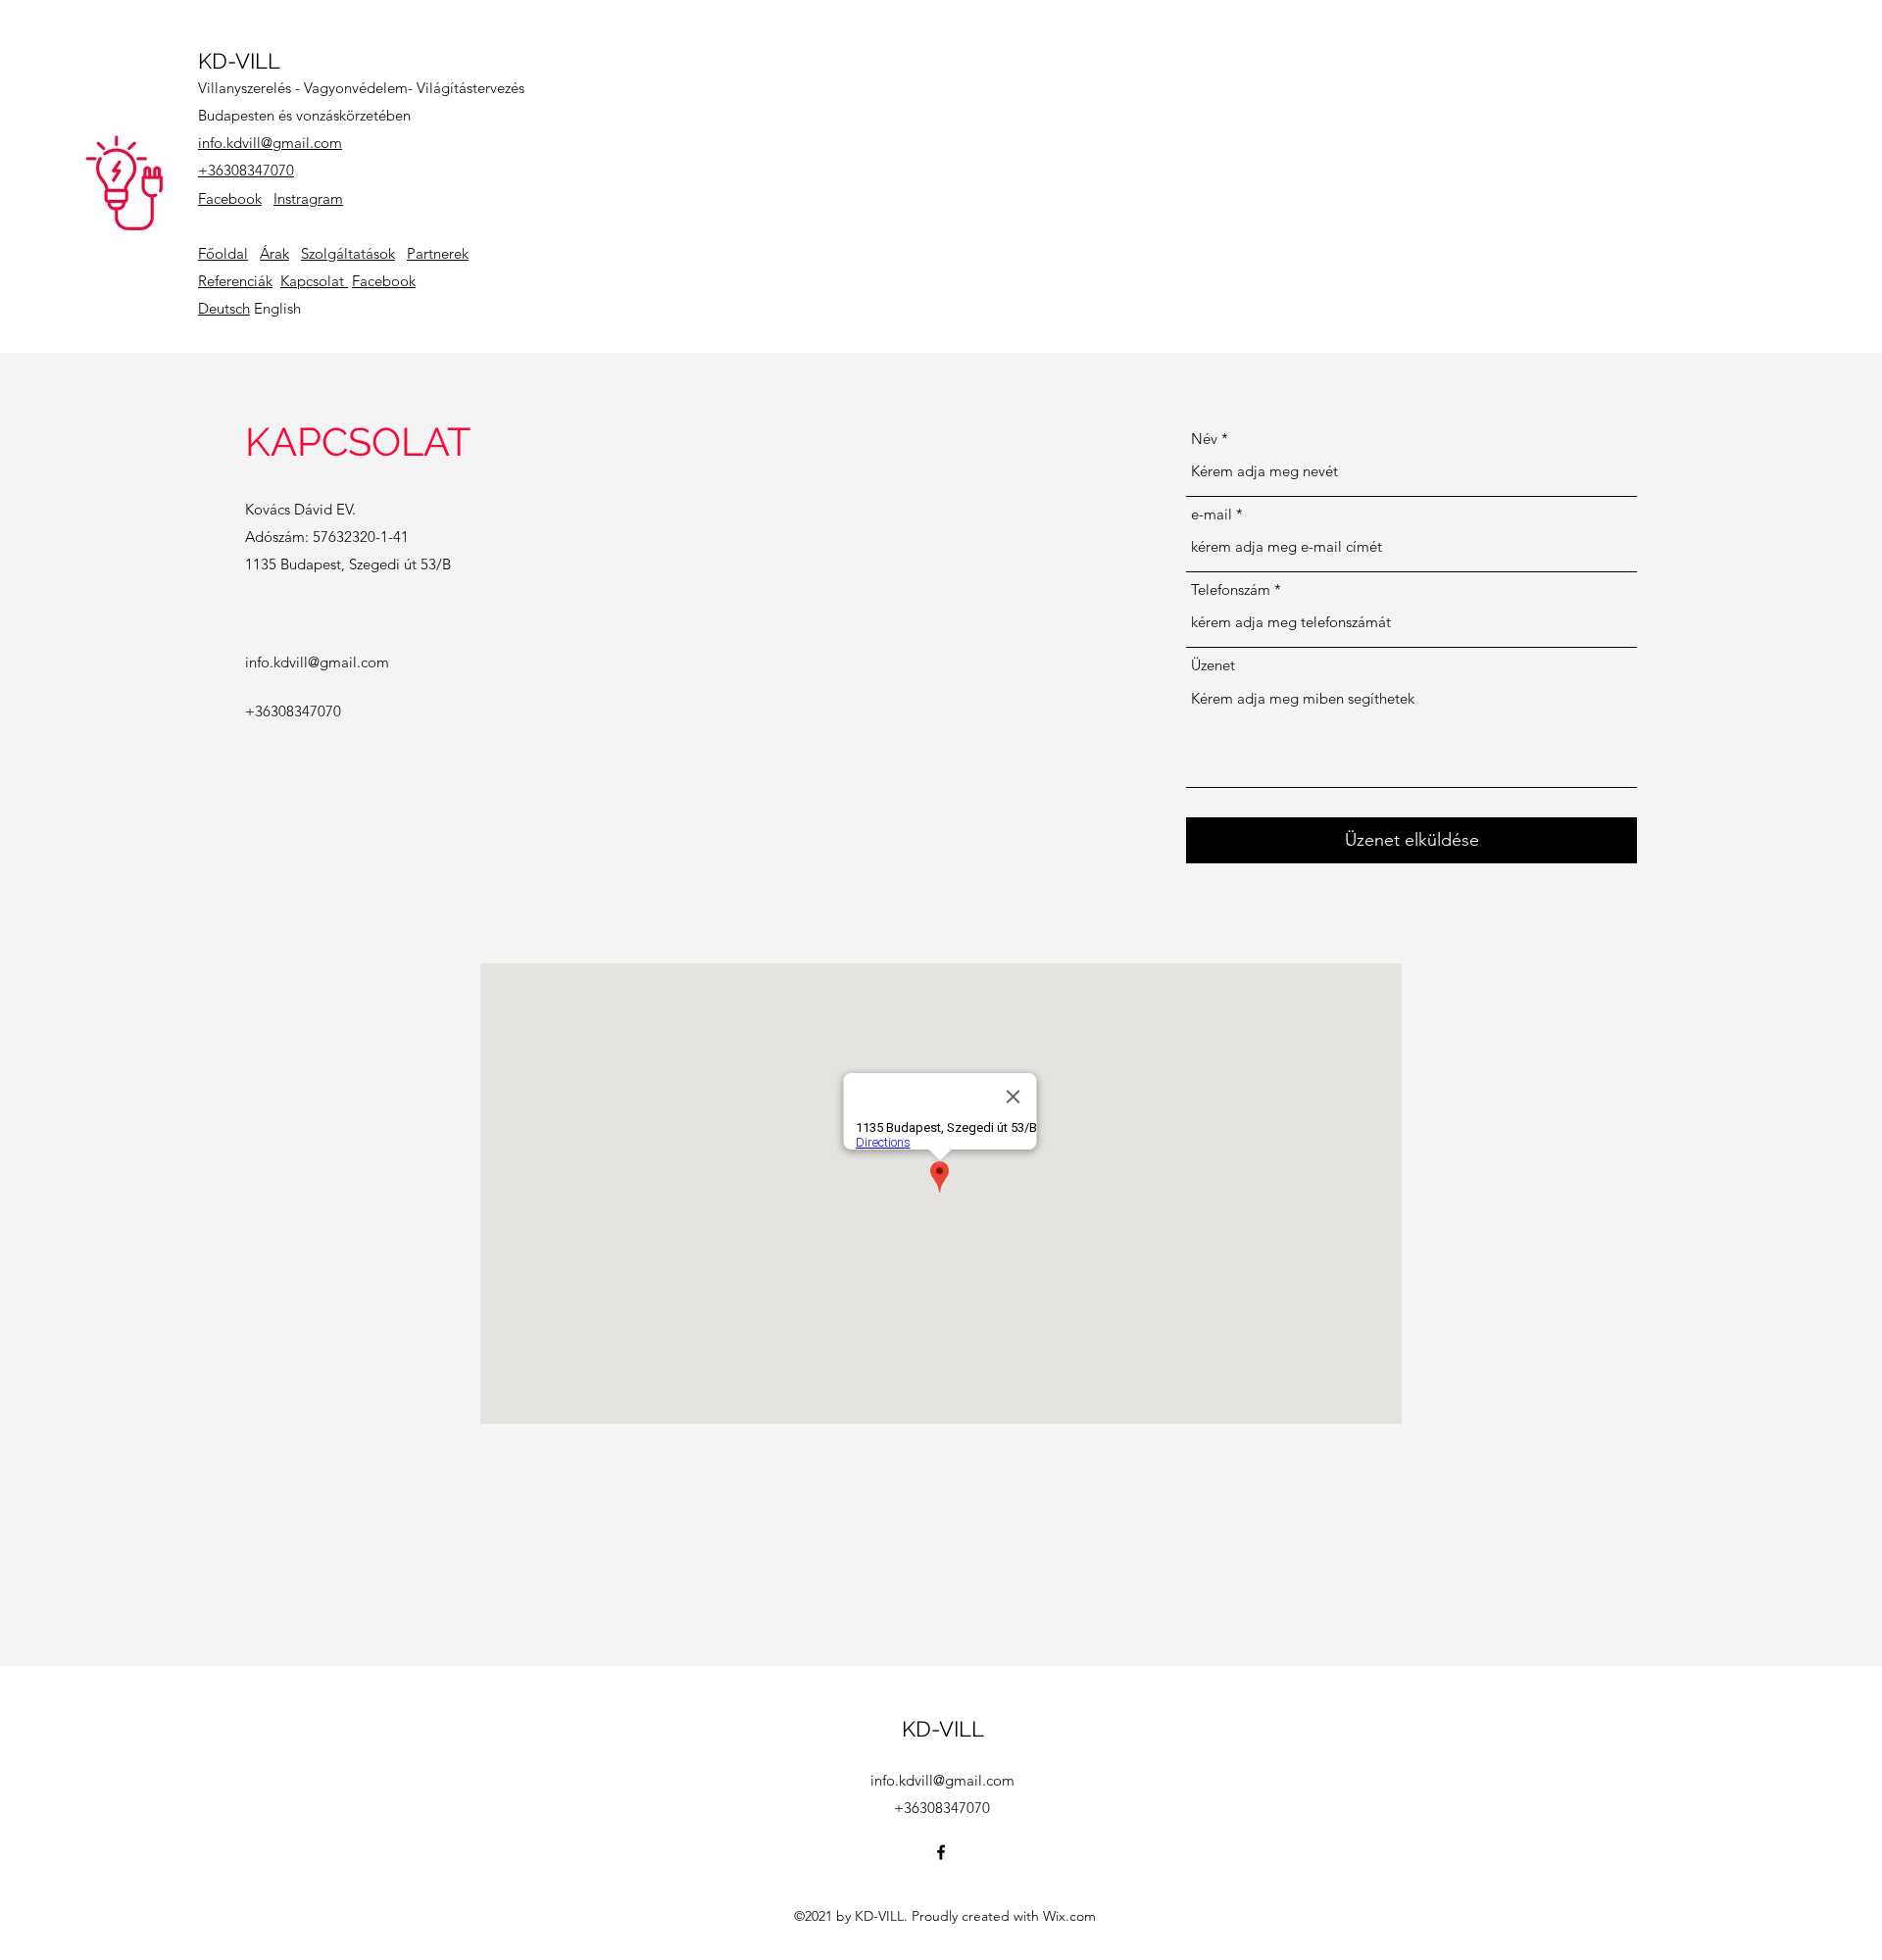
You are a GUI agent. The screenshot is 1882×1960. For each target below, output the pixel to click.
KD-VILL (239, 61)
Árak (274, 253)
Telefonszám (1231, 589)
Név (1204, 439)
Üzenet (1213, 665)
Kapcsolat (314, 281)
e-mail (1212, 514)
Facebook (230, 198)
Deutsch (224, 308)
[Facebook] (941, 1852)
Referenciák (235, 281)
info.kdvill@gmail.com (270, 143)
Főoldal (223, 253)
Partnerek (438, 253)
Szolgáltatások (348, 253)
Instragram (308, 198)
